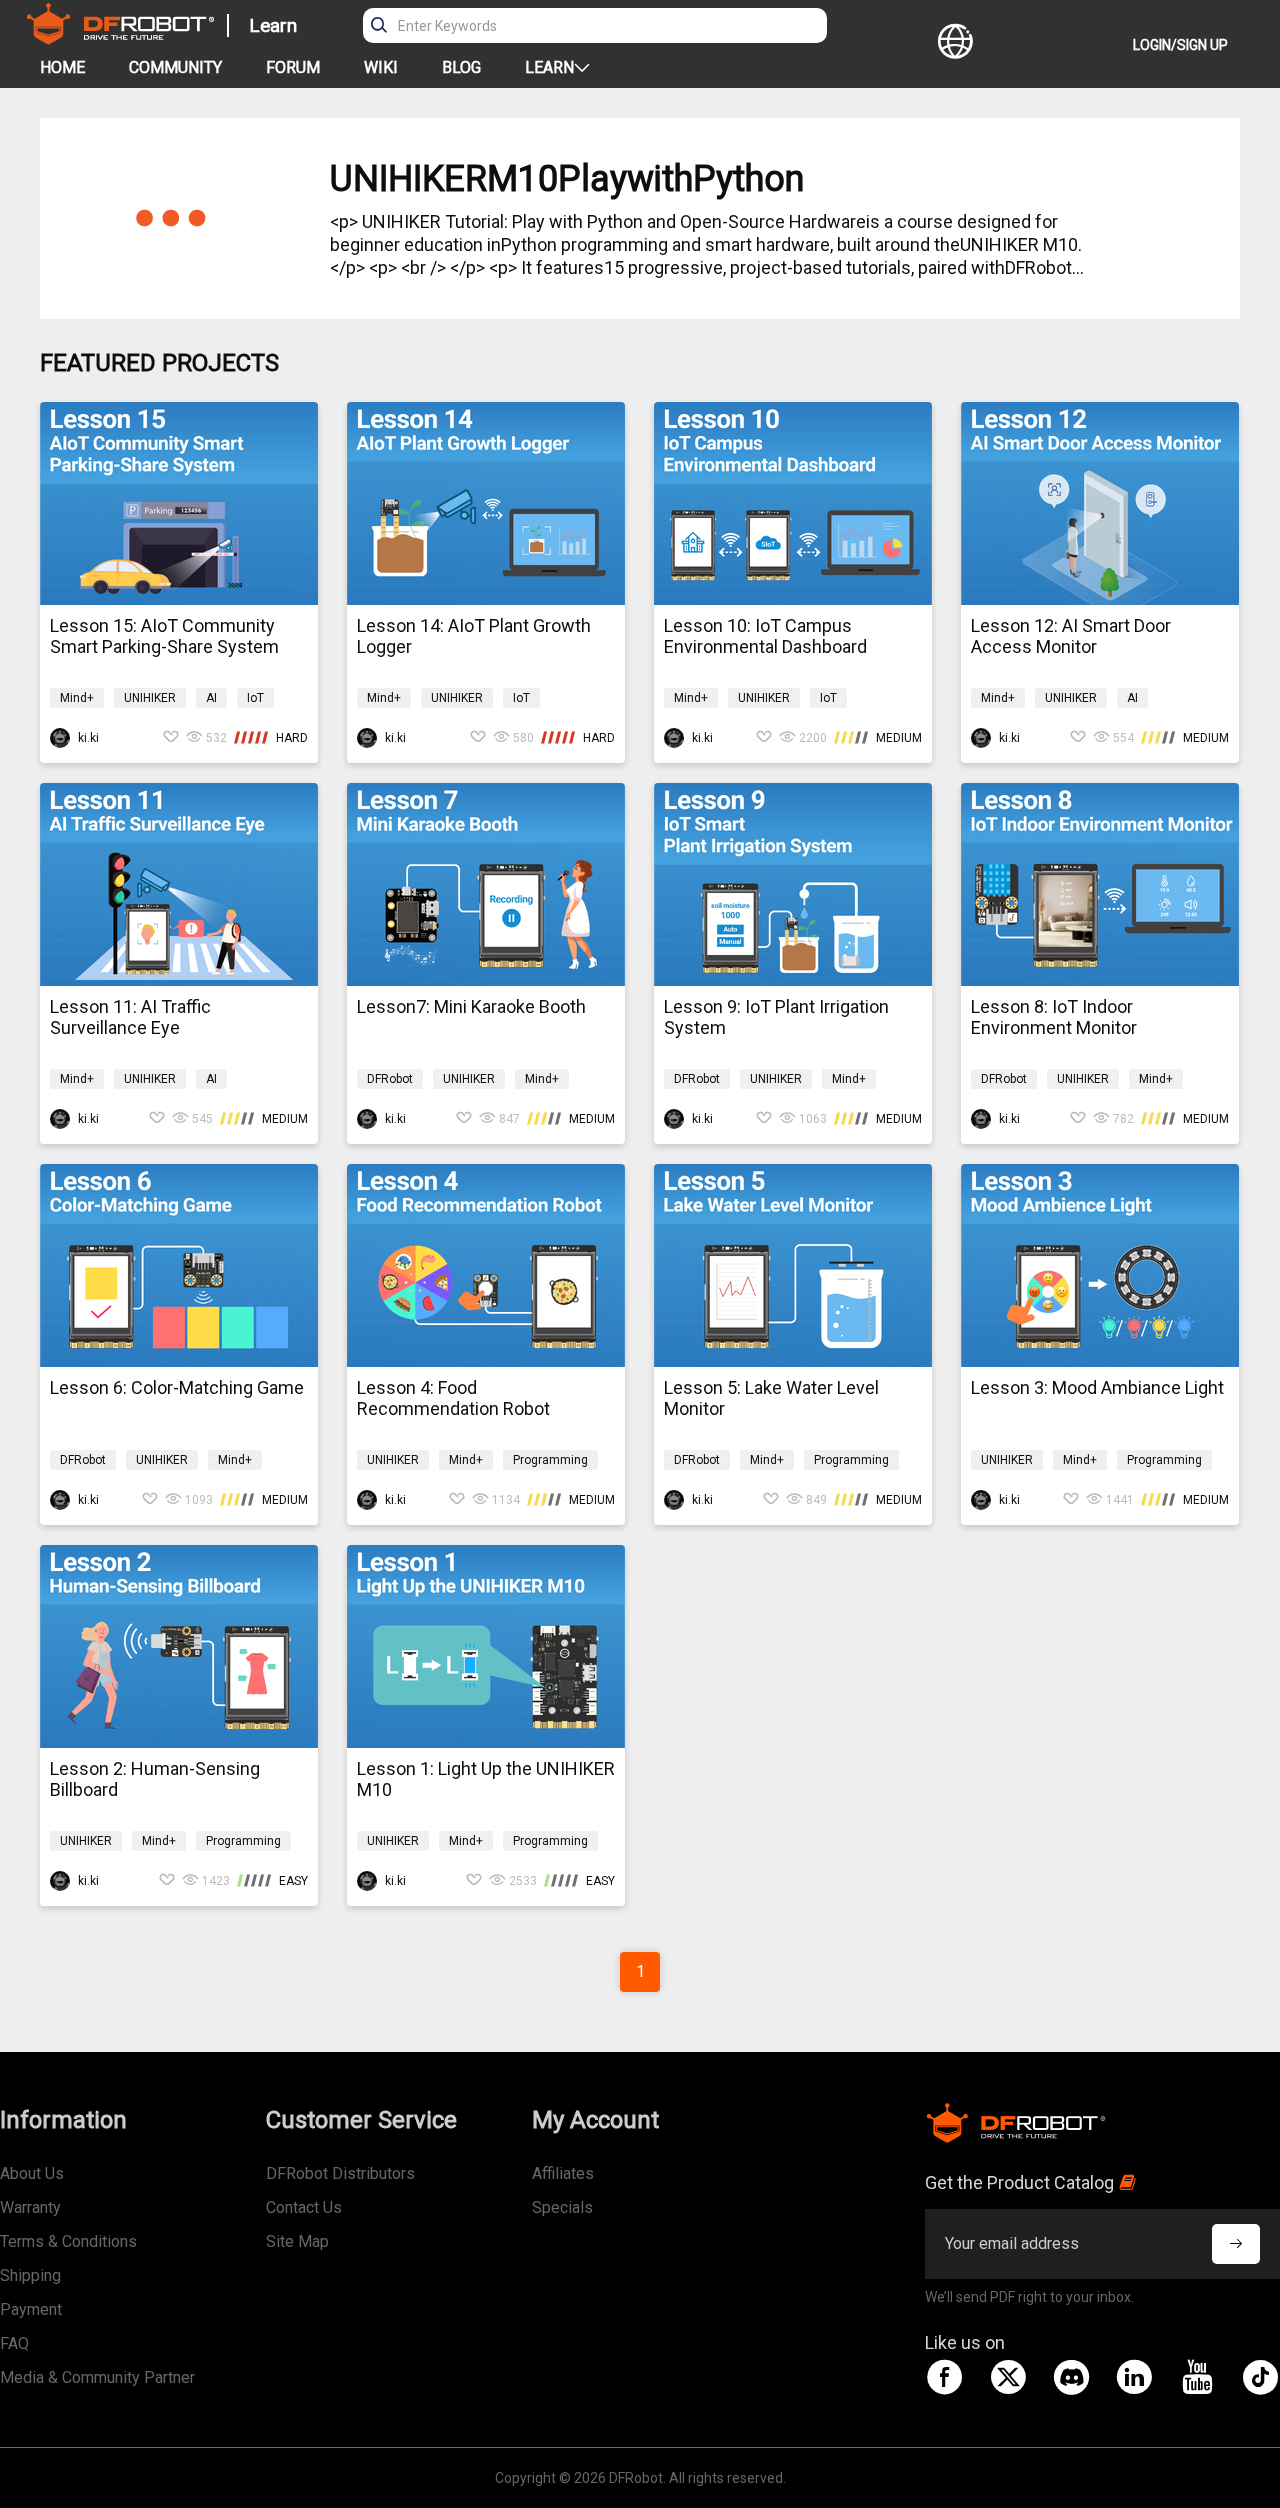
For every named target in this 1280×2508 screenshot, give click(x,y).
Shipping (30, 2275)
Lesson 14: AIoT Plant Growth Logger (474, 636)
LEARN (549, 67)
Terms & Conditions (68, 2241)
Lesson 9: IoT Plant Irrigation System (776, 1017)
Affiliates (563, 2173)
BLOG (461, 67)
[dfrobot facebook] (945, 2377)
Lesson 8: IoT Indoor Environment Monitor (1054, 1017)
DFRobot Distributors (340, 2173)
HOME (62, 67)
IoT (255, 698)
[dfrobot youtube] (1197, 2377)
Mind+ (77, 698)
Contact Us (304, 2207)
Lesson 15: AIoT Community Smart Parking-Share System (164, 636)
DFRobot (390, 1079)
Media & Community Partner (97, 2377)
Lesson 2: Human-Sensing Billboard (155, 1779)
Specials (562, 2207)
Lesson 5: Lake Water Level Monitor (771, 1398)
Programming (550, 1460)
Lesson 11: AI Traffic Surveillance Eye (130, 1017)
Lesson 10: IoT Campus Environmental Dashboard (765, 636)
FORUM (293, 67)
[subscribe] (1236, 2244)
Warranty (30, 2207)
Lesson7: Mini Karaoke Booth (471, 1006)
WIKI (381, 67)
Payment (31, 2309)
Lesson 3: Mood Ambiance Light (1097, 1387)
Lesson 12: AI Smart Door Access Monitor (1071, 636)
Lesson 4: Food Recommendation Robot (453, 1398)
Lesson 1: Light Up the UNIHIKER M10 (486, 1779)
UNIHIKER (150, 698)
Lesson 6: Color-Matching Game (177, 1387)
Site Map (297, 2241)
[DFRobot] (120, 38)
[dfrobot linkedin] (1134, 2377)
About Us (32, 2173)
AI (211, 698)
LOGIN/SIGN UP (1180, 45)
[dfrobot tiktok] (1260, 2377)
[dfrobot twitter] (1008, 2377)
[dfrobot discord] (1071, 2377)
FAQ (14, 2343)
